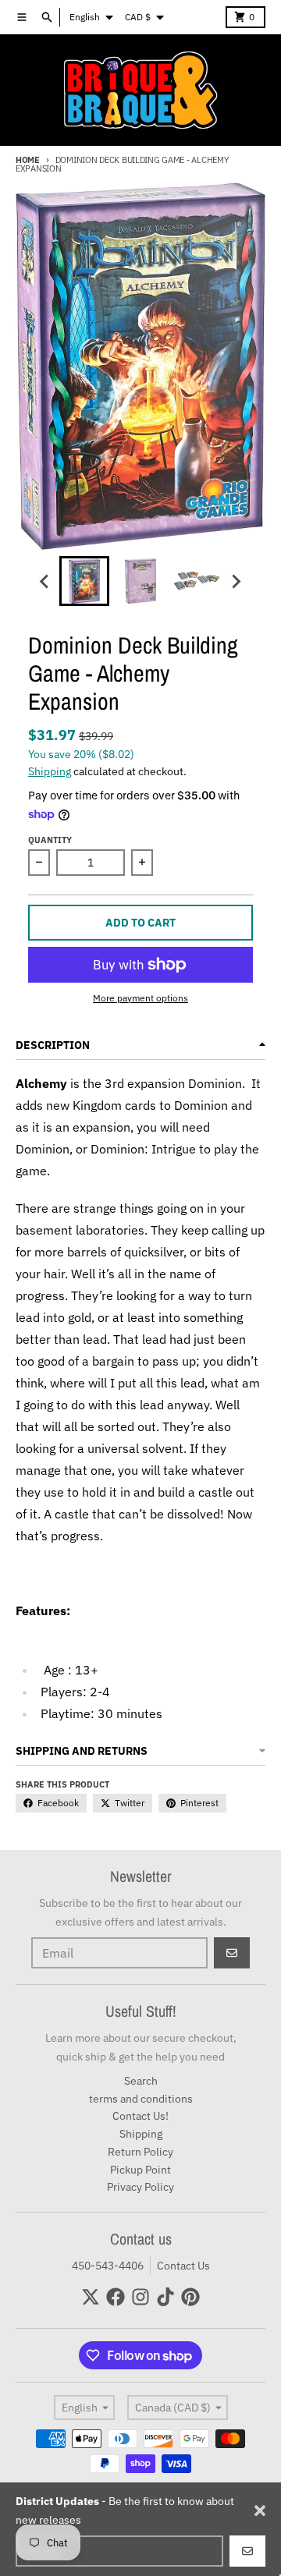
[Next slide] (236, 581)
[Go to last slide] (45, 581)
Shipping (50, 771)
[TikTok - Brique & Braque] (165, 2297)
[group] (84, 581)
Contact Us (183, 2266)
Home (28, 160)
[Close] (260, 2510)
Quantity (50, 840)
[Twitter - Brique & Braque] (91, 2297)
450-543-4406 (108, 2266)
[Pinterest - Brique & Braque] (190, 2297)
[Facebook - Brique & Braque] (116, 2297)
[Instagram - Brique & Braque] (140, 2297)
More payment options (140, 998)
